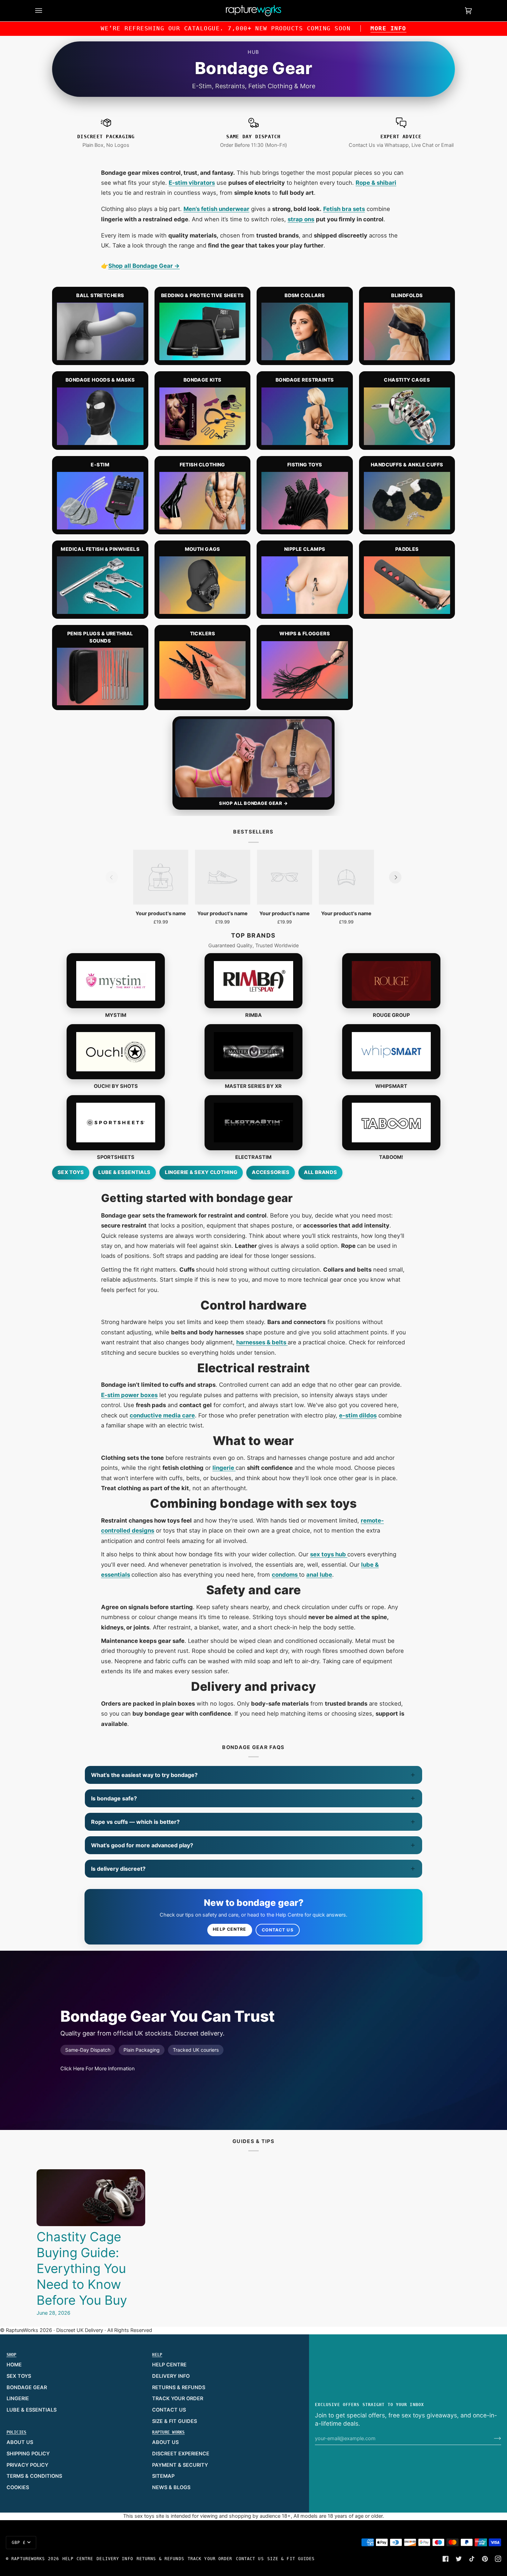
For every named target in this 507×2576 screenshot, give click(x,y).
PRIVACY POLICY (27, 2465)
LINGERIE (18, 2398)
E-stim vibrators (192, 183)
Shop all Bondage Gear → (144, 266)
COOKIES (18, 2487)
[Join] (492, 2438)
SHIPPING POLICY (28, 2454)
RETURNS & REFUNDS (179, 2387)
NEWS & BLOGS (171, 2487)
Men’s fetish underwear (216, 209)
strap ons (301, 219)
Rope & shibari (376, 183)
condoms (285, 1575)
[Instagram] (498, 2559)
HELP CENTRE (169, 2365)
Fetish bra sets (344, 209)
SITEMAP (163, 2476)
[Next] (395, 877)
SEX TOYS (19, 2376)
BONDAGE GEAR (27, 2387)
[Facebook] (446, 2559)
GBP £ (19, 2543)
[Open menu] (46, 11)
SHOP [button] (12, 2355)
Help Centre (230, 1929)
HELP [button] (157, 2355)
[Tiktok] (472, 2559)
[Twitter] (459, 2559)
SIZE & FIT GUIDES (175, 2421)
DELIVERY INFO (171, 2376)
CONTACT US (169, 2410)
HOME (14, 2365)
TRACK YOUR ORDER (178, 2398)
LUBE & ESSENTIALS (32, 2410)
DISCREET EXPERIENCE (181, 2454)
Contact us (278, 1930)
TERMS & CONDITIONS (34, 2476)
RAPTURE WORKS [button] (168, 2432)
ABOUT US (20, 2442)
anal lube (319, 1575)
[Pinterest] (485, 2559)
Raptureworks (28, 2559)
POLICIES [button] (17, 2432)
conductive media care (162, 1415)
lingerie (224, 1468)
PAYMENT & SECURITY (180, 2465)
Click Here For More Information (97, 2069)
